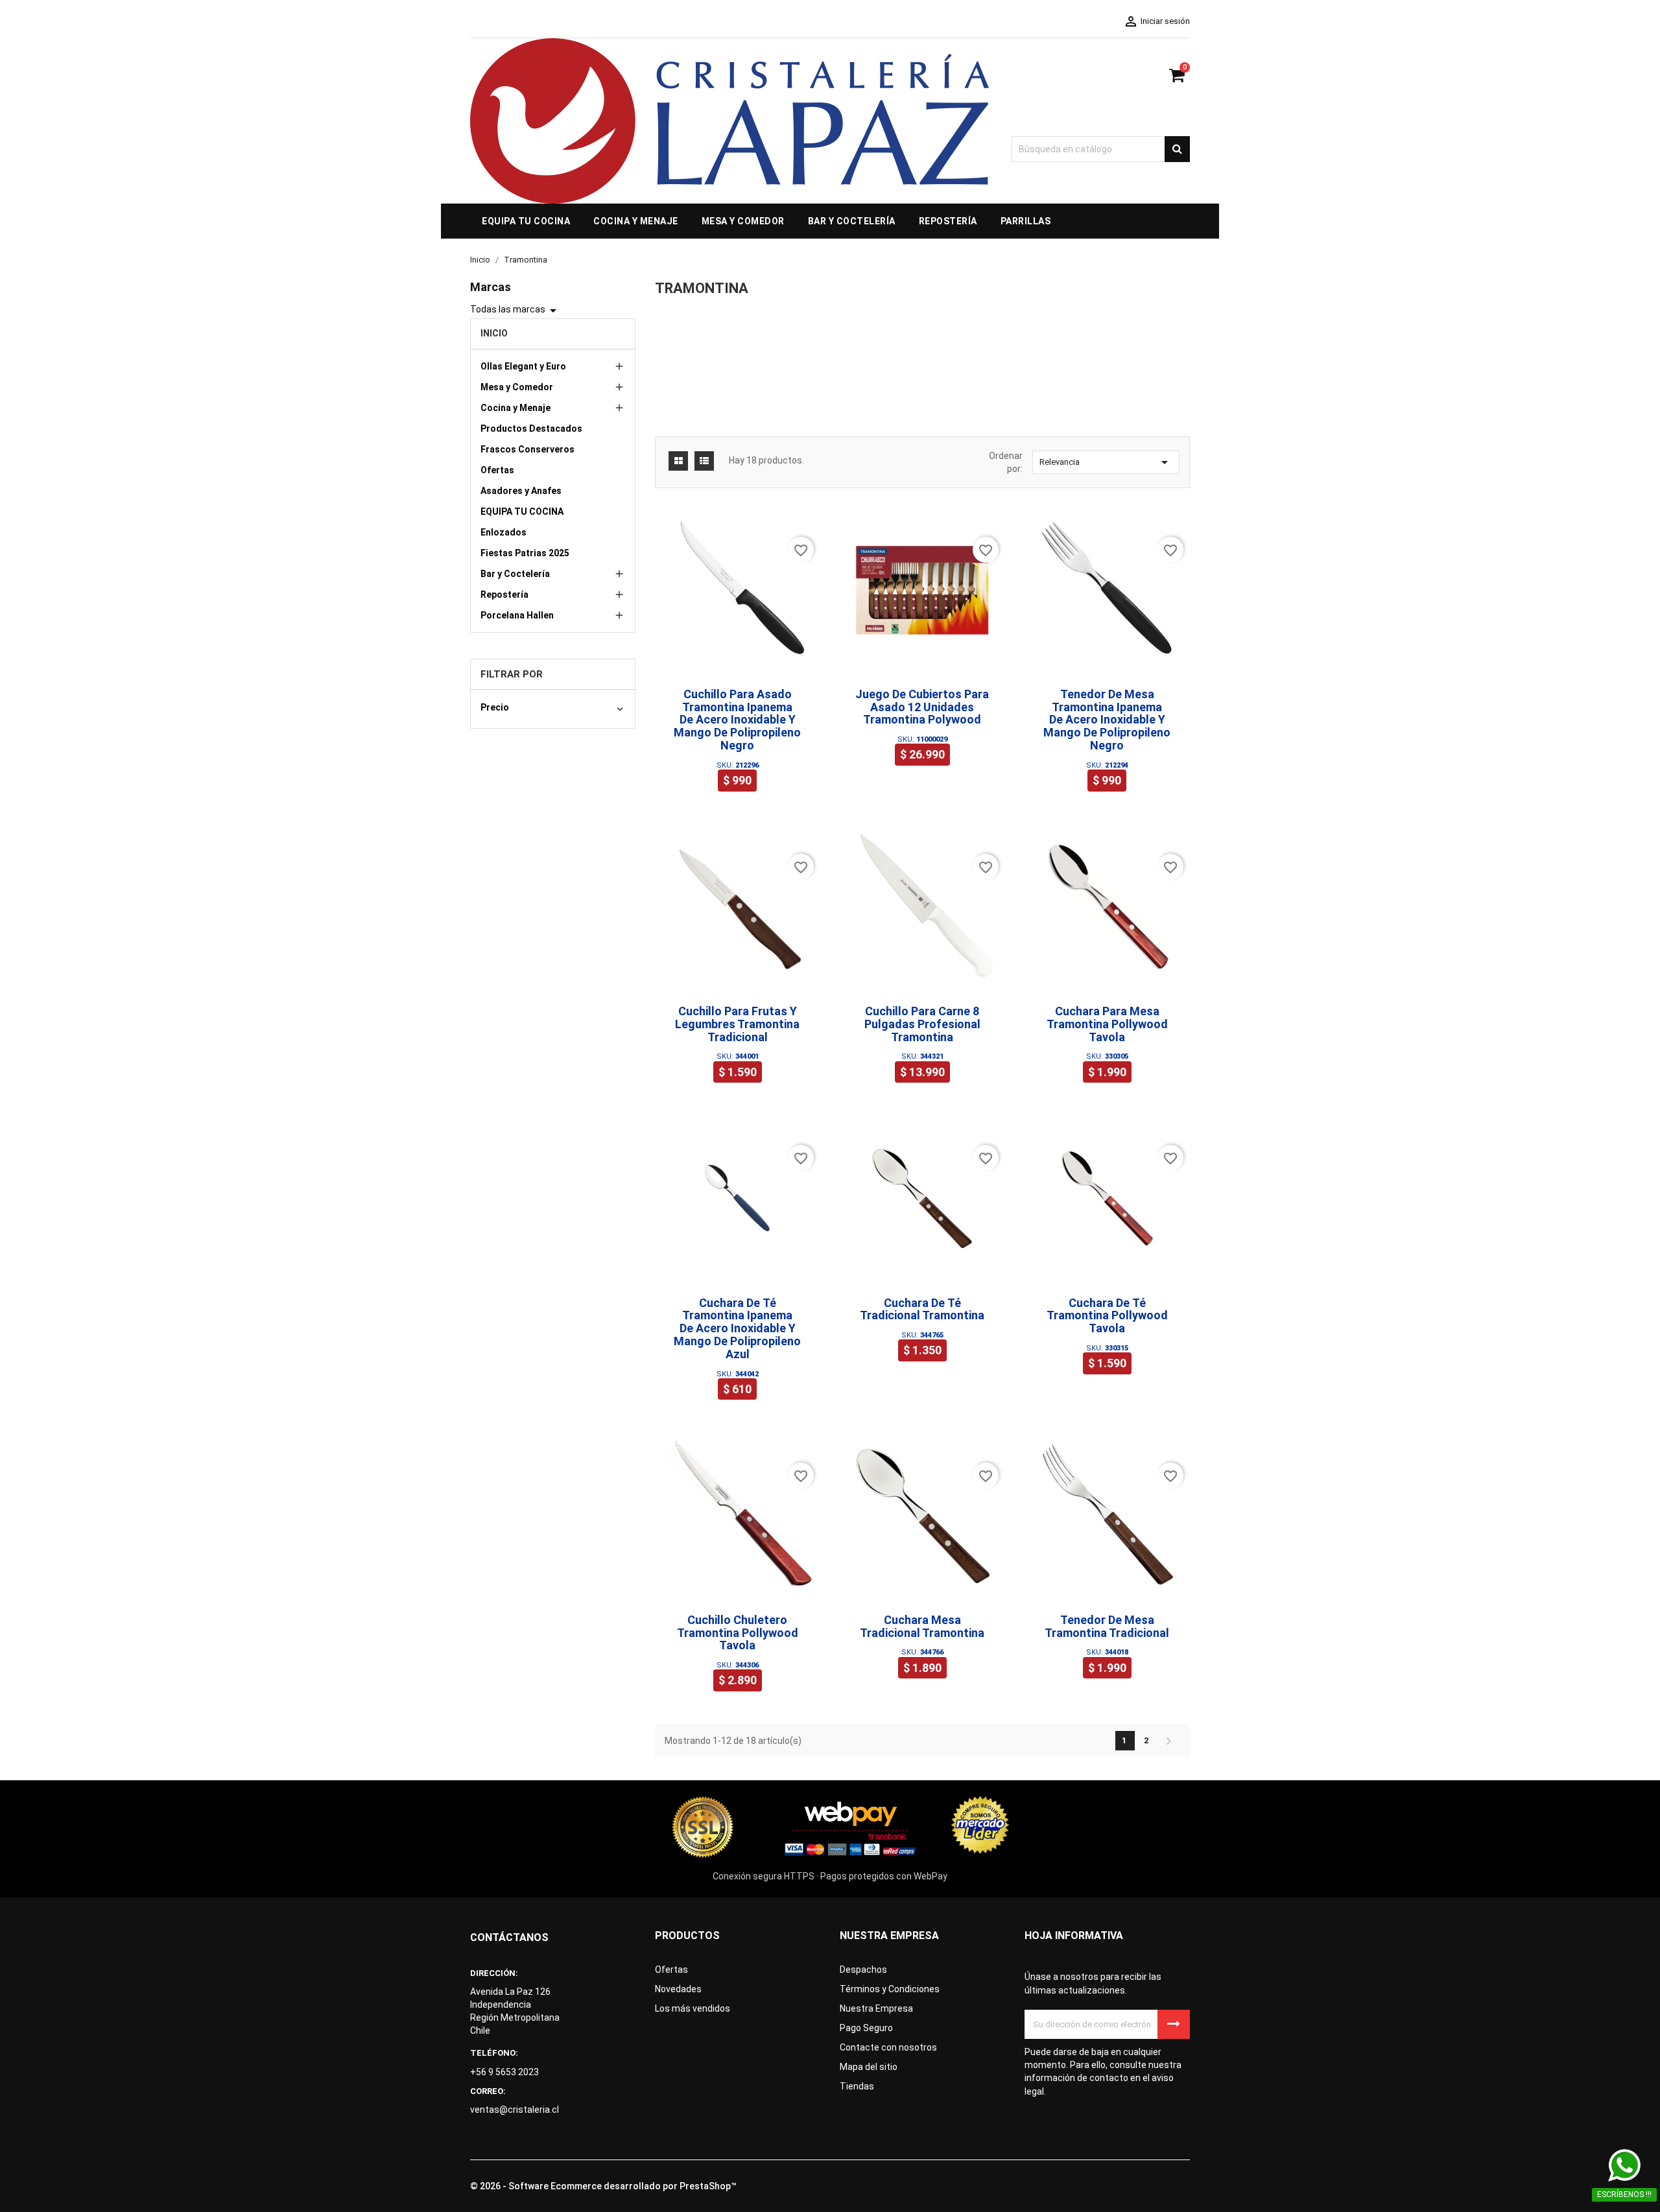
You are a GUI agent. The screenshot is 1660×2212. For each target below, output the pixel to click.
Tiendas (857, 2086)
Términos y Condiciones (890, 1989)
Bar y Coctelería (515, 574)
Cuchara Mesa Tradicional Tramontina (922, 1626)
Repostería (504, 594)
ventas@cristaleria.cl (515, 2110)
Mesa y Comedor (517, 387)
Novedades (678, 1989)
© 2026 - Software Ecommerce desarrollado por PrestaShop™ (603, 2186)
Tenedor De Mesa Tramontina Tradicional (1107, 1626)
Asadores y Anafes (521, 491)
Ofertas (497, 470)
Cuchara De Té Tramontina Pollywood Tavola (1107, 1316)
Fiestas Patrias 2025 (525, 553)
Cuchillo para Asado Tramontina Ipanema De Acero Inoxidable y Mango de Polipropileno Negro (737, 720)
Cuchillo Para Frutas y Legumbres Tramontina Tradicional (737, 1024)
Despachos (863, 1970)
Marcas (491, 287)
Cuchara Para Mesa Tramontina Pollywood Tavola (1107, 1024)
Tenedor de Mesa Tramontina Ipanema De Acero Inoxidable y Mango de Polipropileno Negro (1107, 720)
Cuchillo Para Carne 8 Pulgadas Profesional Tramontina (922, 1024)
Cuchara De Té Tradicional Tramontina (922, 1309)
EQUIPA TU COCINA (522, 512)
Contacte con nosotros (888, 2047)
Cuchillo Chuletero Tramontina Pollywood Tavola (738, 1633)
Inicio (494, 333)
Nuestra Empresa (876, 2008)
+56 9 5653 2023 (504, 2072)
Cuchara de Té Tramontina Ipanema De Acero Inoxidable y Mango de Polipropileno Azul (737, 1328)
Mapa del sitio (869, 2067)
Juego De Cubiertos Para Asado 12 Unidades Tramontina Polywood (922, 707)
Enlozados (504, 532)
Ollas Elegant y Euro (523, 366)
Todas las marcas (516, 311)
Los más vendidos (693, 2008)
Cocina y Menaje (516, 408)
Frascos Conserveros (528, 449)
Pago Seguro (866, 2028)
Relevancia (1106, 462)
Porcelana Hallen (517, 615)
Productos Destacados (531, 429)
